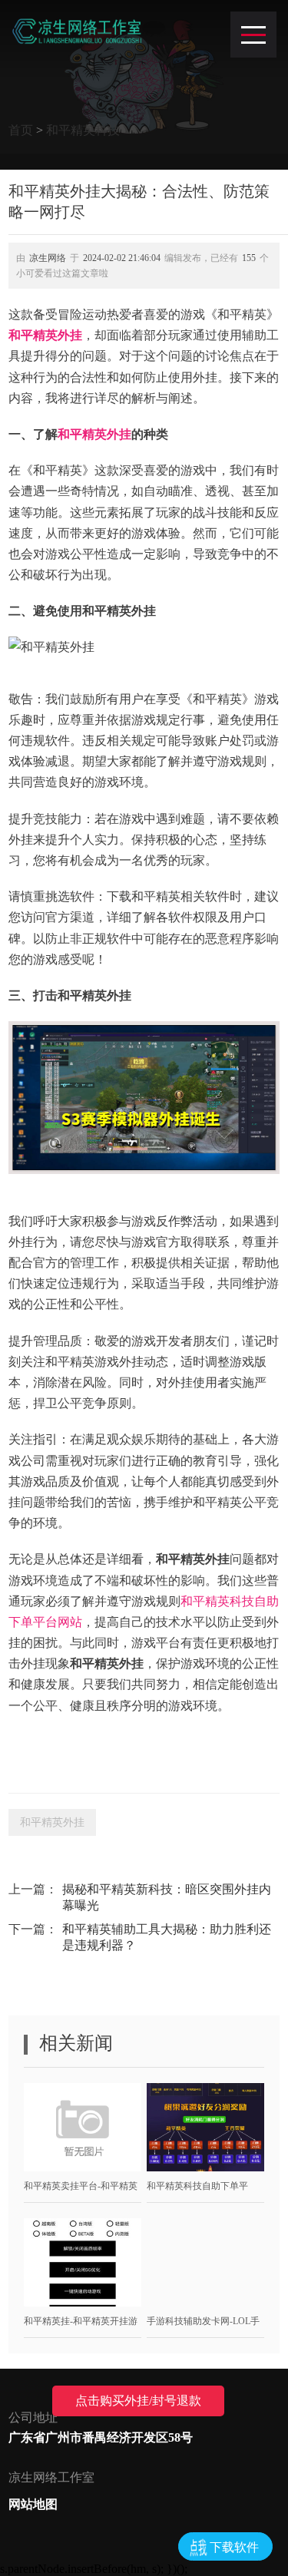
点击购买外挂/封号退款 (138, 2401)
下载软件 (234, 2547)
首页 (21, 130)
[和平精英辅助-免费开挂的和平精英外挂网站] (77, 31)
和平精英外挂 (45, 335)
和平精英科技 (83, 130)
